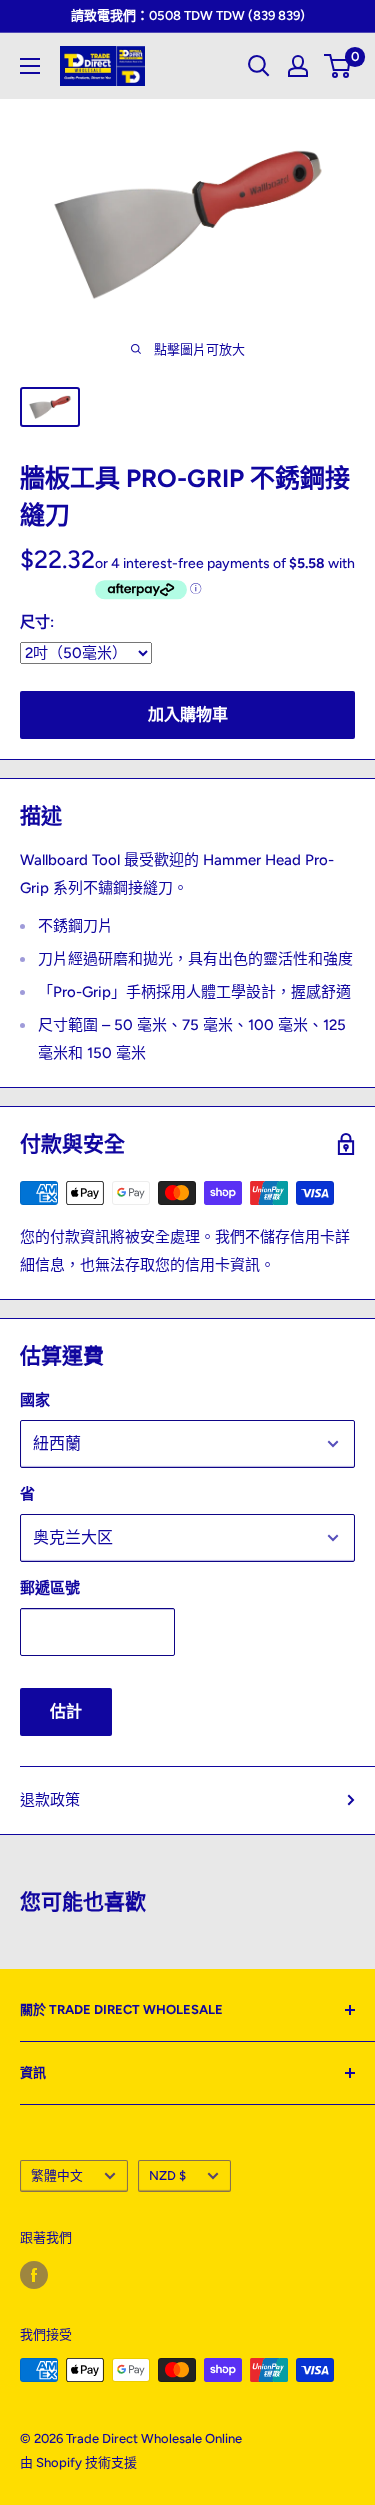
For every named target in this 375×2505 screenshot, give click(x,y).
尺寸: (37, 622)
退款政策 (50, 1800)
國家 (35, 1400)
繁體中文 (57, 2175)
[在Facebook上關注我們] (34, 2275)
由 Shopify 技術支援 (78, 2462)
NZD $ (167, 2175)
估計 (66, 1711)
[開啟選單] (30, 66)
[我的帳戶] (298, 66)
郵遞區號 (50, 1588)
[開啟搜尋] (259, 66)
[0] (338, 66)
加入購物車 (188, 714)
